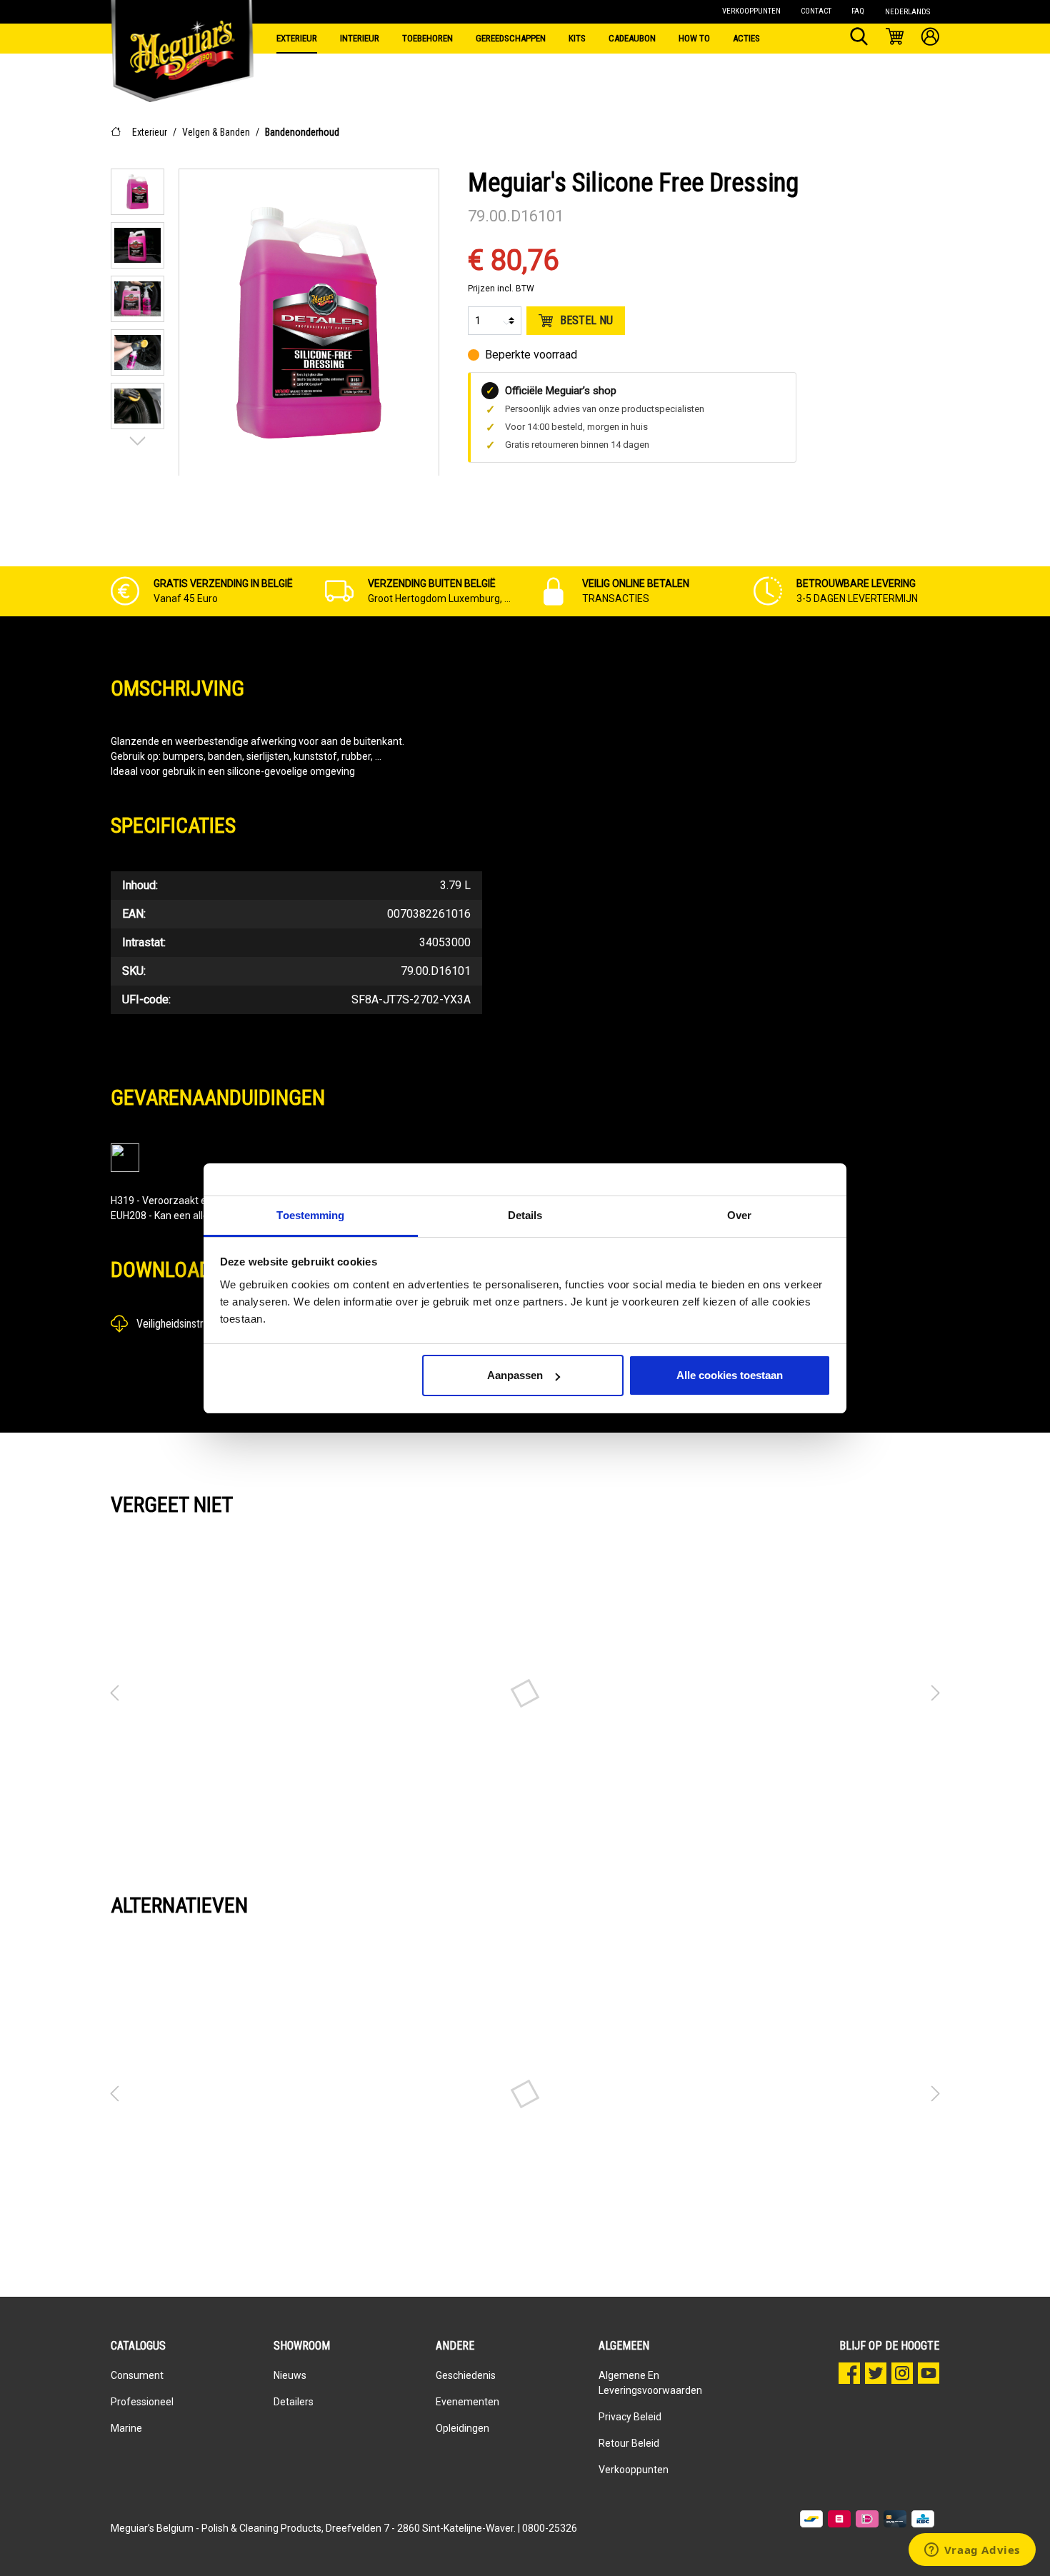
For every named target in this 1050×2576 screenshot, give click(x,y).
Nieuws (290, 2375)
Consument (137, 2375)
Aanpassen (515, 1375)
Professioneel (142, 2402)
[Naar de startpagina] (182, 36)
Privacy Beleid (630, 2417)
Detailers (294, 2402)
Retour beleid (629, 2443)
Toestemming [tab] (310, 1215)
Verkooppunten (634, 2470)
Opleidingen (462, 2428)
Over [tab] (739, 1215)
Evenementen (467, 2402)
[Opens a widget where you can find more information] (972, 2551)
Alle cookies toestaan (730, 1375)
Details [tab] (525, 1215)
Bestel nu (586, 320)
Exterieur (150, 132)
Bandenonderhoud (302, 132)
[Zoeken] (859, 39)
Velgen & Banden (216, 132)
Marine (126, 2428)
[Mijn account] (930, 39)
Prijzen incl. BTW (501, 289)
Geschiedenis (466, 2375)
